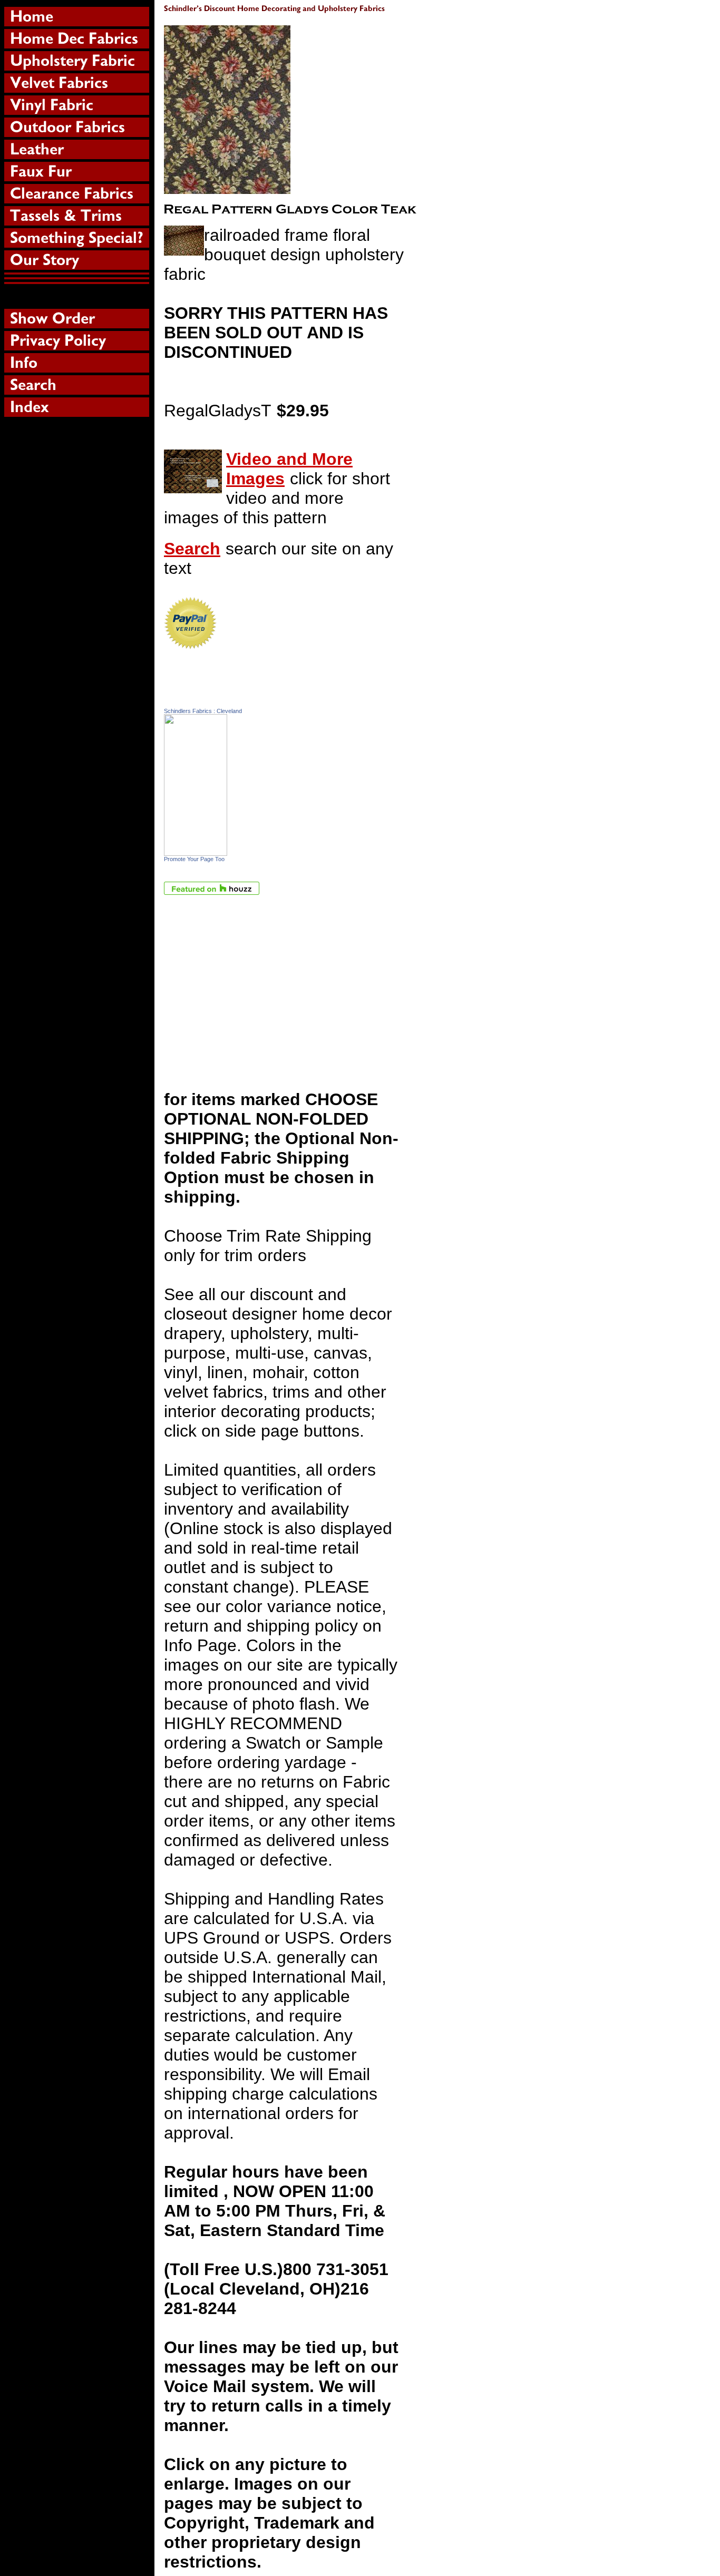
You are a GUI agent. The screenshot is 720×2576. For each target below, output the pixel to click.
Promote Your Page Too (194, 859)
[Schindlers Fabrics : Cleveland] (196, 850)
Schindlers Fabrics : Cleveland (203, 711)
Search (192, 549)
